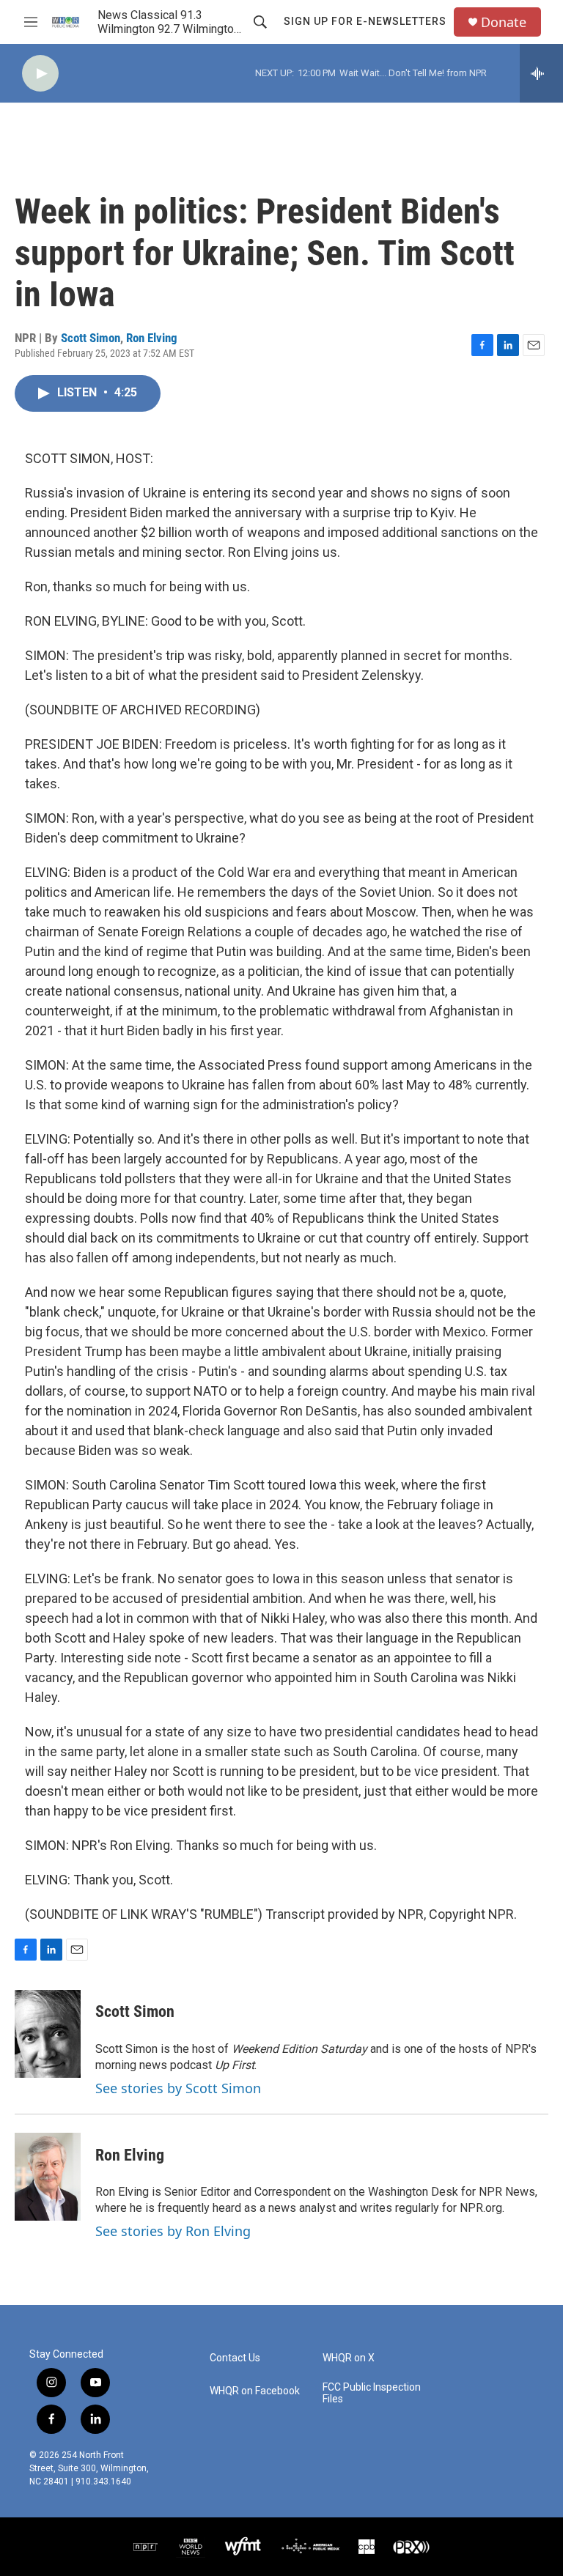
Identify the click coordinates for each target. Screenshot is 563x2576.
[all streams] (541, 73)
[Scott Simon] (48, 2034)
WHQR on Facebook (255, 2391)
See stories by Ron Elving (173, 2231)
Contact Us (235, 2358)
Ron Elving (152, 338)
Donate (504, 22)
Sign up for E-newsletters (365, 21)
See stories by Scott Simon (178, 2088)
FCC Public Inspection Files (372, 2393)
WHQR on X (349, 2358)
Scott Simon (91, 338)
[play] (40, 74)
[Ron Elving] (48, 2177)
